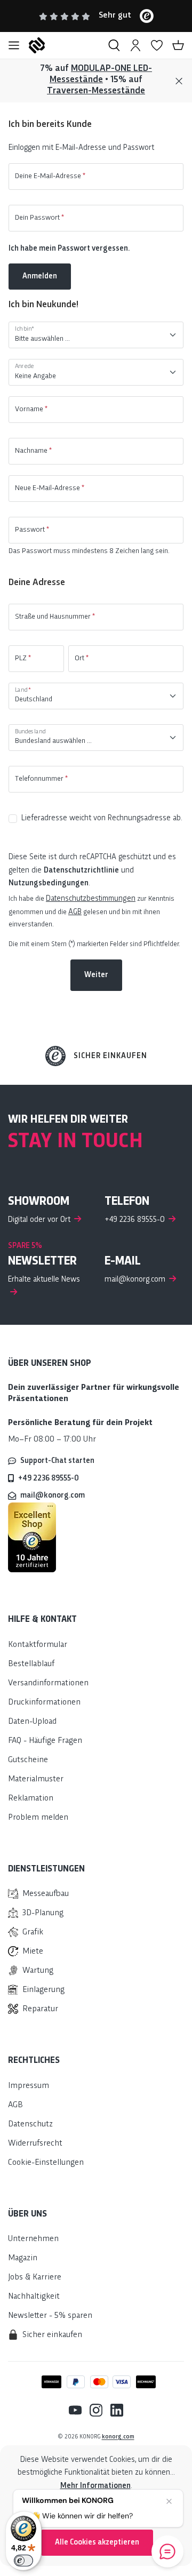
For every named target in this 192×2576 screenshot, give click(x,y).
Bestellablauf (31, 1664)
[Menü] (14, 45)
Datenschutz (30, 2125)
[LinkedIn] (113, 2410)
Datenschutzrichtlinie (81, 870)
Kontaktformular (38, 1645)
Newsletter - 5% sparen (50, 2316)
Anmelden (40, 276)
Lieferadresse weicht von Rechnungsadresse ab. (102, 818)
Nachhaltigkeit (34, 2297)
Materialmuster (36, 1779)
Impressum (29, 2086)
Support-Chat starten (57, 1461)
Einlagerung (43, 1990)
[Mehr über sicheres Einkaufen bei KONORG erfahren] (32, 1537)
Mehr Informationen (95, 2486)
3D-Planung (43, 1913)
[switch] (23, 2561)
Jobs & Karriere (35, 2278)
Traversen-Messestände (96, 91)
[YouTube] (75, 2410)
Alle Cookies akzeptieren (97, 2542)
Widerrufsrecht (35, 2144)
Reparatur (40, 2009)
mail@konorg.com (53, 1495)
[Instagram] (92, 2410)
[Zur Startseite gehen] (64, 45)
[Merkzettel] (157, 45)
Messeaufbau (46, 1894)
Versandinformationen (48, 1683)
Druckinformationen (44, 1703)
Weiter (96, 975)
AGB (75, 912)
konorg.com (118, 2437)
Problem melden (38, 1818)
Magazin (23, 2258)
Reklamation (31, 1799)
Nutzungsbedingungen (49, 883)
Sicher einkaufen (110, 1056)
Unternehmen (33, 2239)
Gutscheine (28, 1760)
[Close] (179, 81)
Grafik (33, 1933)
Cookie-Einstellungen (46, 2163)
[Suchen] (114, 45)
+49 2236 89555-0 (49, 1478)
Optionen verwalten (97, 2514)
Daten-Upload (32, 1722)
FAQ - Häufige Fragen (45, 1741)
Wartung (38, 1971)
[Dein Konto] (135, 45)
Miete (33, 1952)
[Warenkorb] (178, 45)
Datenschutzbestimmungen (91, 899)
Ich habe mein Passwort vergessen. (69, 249)
